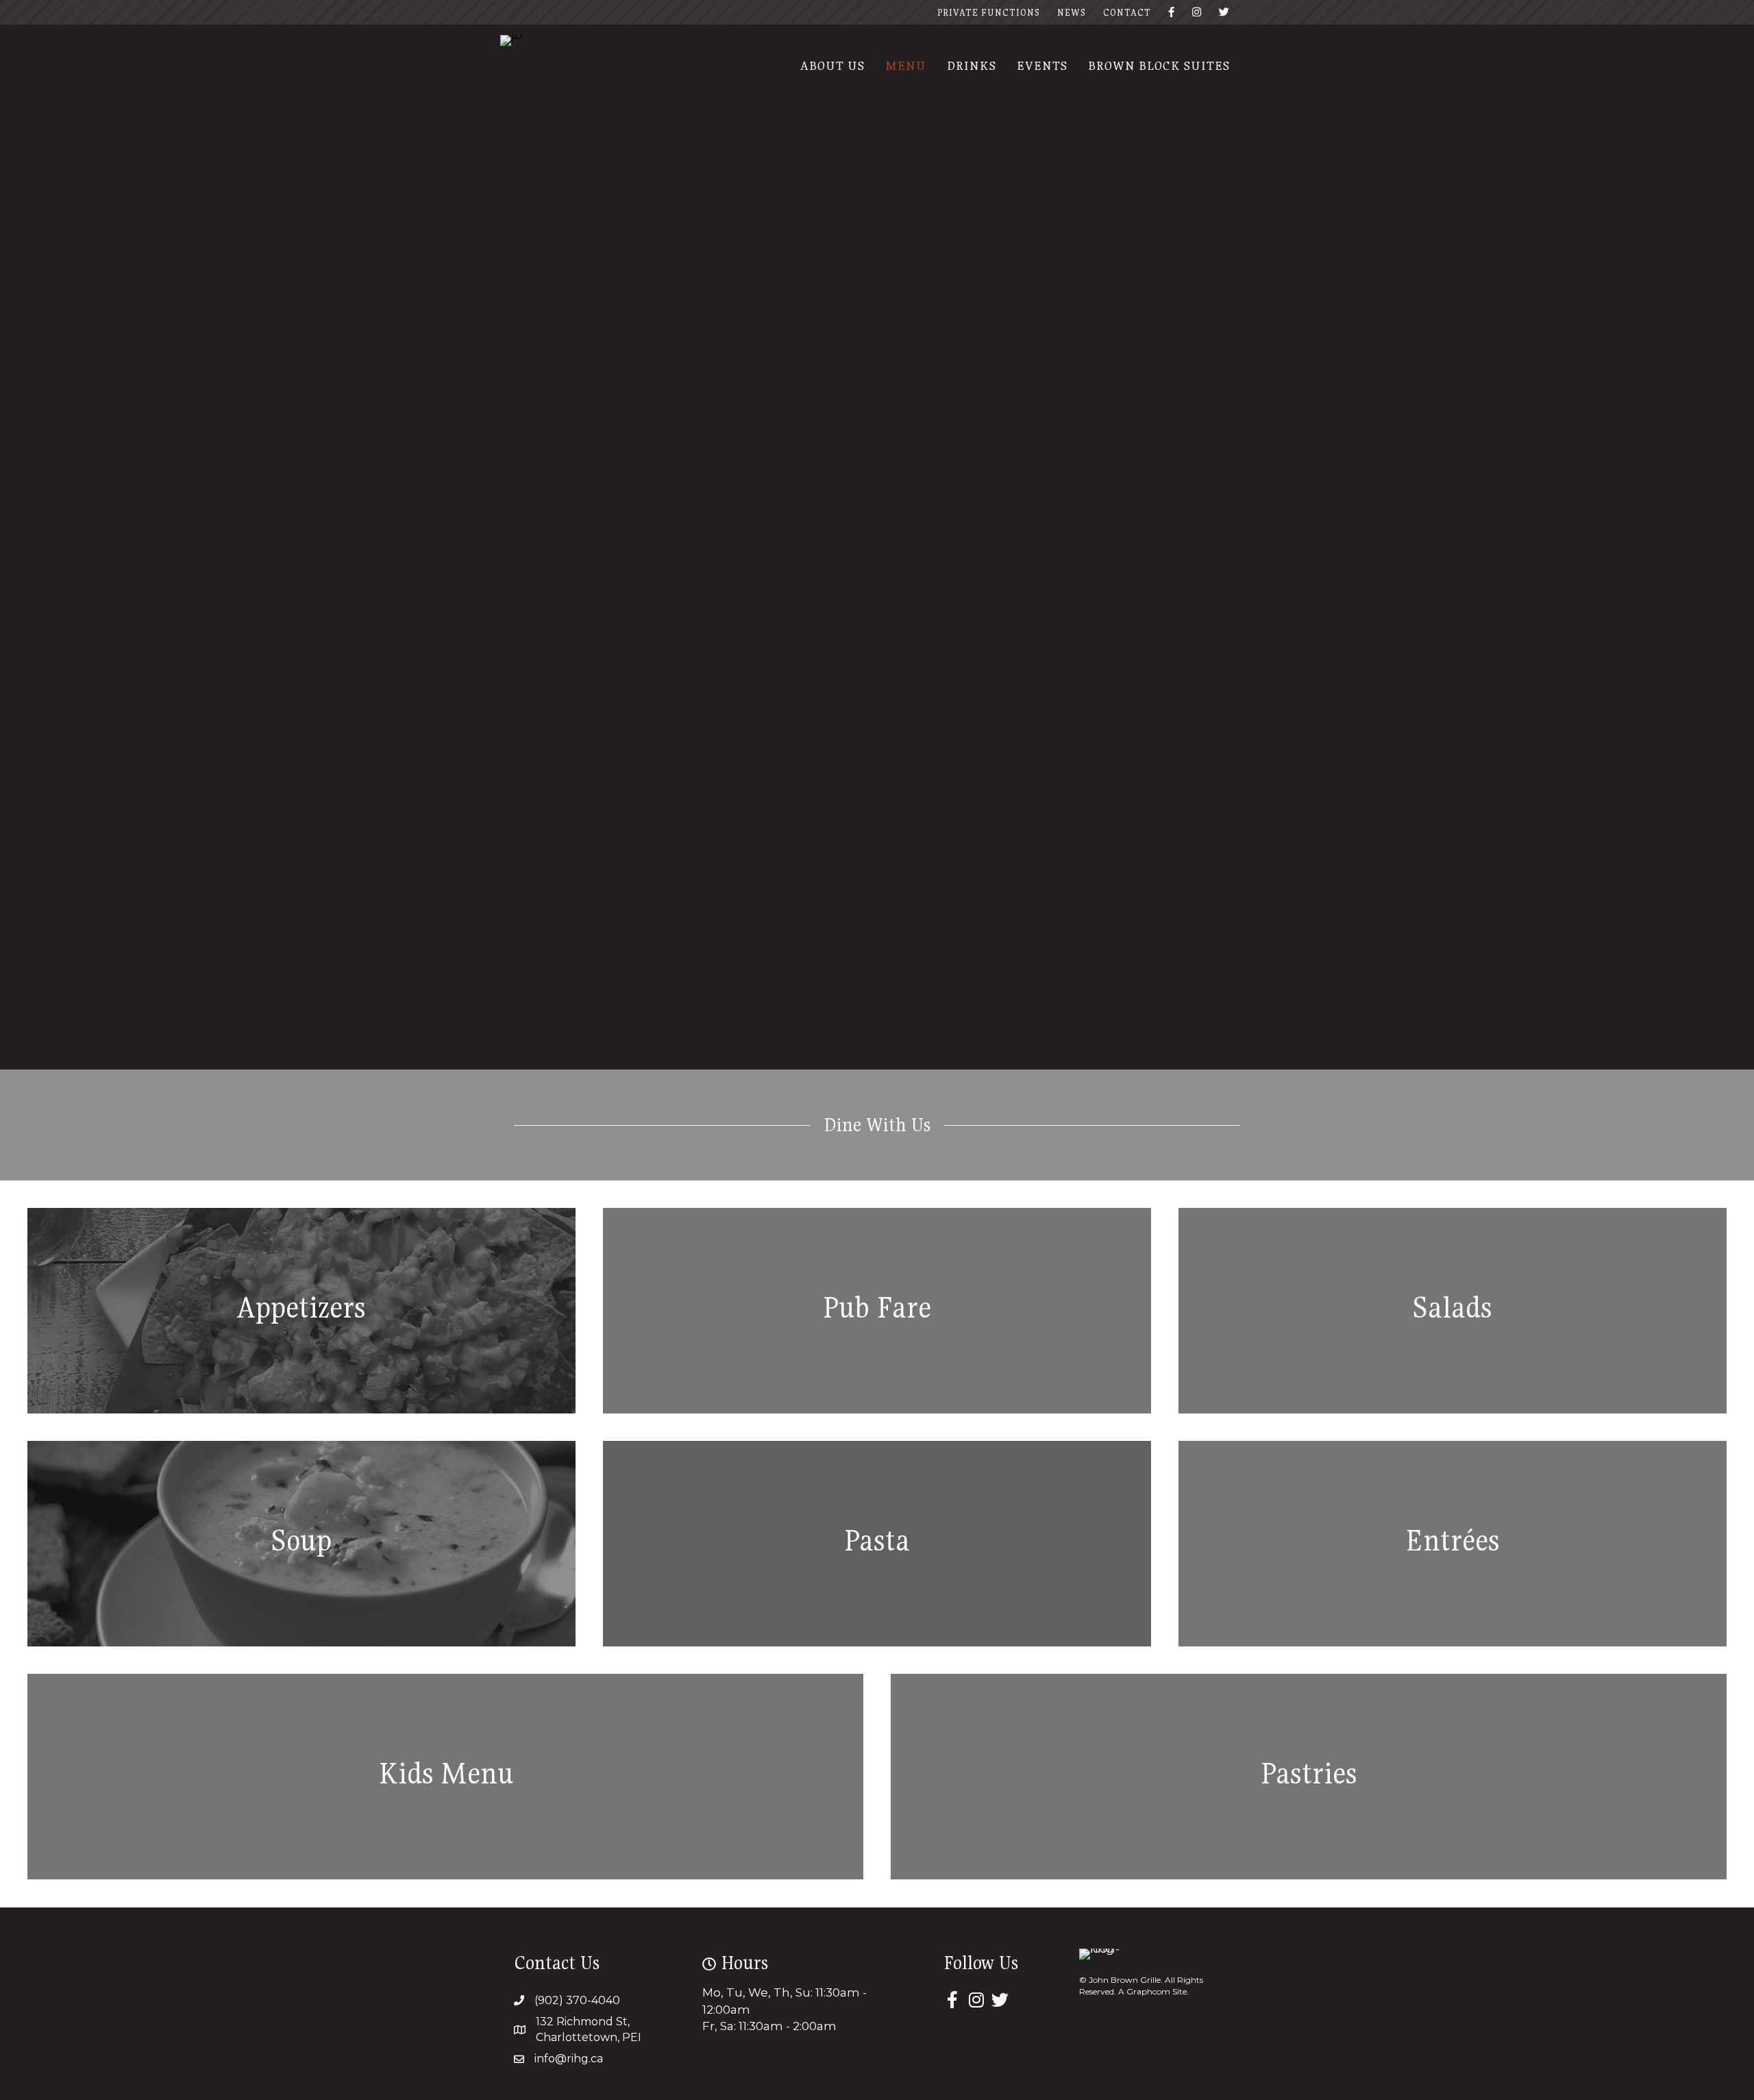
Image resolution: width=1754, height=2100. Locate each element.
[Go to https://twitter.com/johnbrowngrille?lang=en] (1000, 2001)
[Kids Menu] (445, 1777)
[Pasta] (877, 1544)
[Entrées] (1453, 1544)
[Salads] (1453, 1311)
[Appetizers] (301, 1311)
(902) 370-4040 (577, 2000)
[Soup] (301, 1544)
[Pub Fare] (877, 1311)
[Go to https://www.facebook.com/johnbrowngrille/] (952, 2001)
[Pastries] (1309, 1777)
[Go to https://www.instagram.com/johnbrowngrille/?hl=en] (976, 2001)
